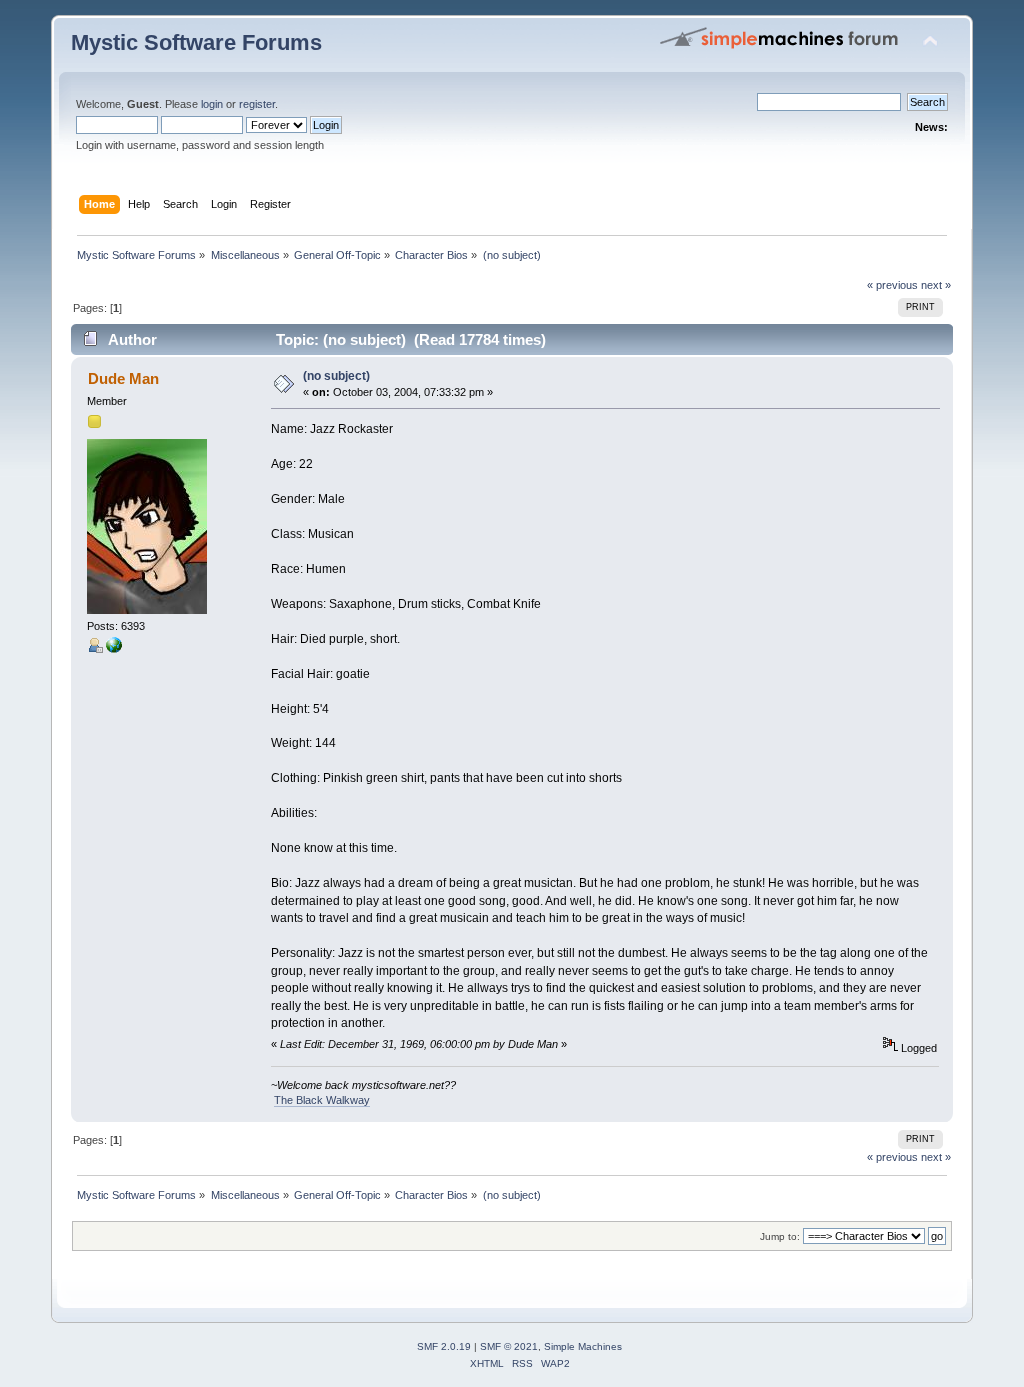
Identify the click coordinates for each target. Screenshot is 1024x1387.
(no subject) (336, 376)
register (257, 104)
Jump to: (780, 1236)
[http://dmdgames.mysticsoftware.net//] (114, 649)
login (212, 104)
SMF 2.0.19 (444, 1346)
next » (936, 285)
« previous (892, 285)
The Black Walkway (322, 1100)
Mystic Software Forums (196, 42)
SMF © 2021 (509, 1346)
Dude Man (123, 378)
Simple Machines (583, 1346)
